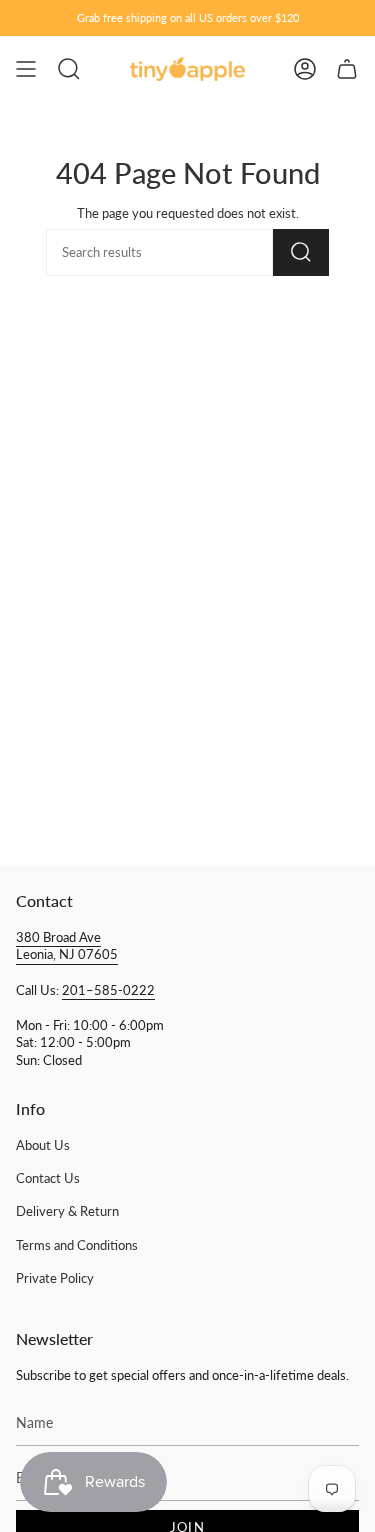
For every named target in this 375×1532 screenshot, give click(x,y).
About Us (43, 1145)
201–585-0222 (108, 990)
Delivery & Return (67, 1211)
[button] (69, 69)
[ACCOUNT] (305, 69)
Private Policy (55, 1278)
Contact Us (48, 1178)
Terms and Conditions (77, 1245)
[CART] (347, 69)
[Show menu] (26, 69)
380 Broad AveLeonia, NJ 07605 (67, 946)
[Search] (301, 252)
